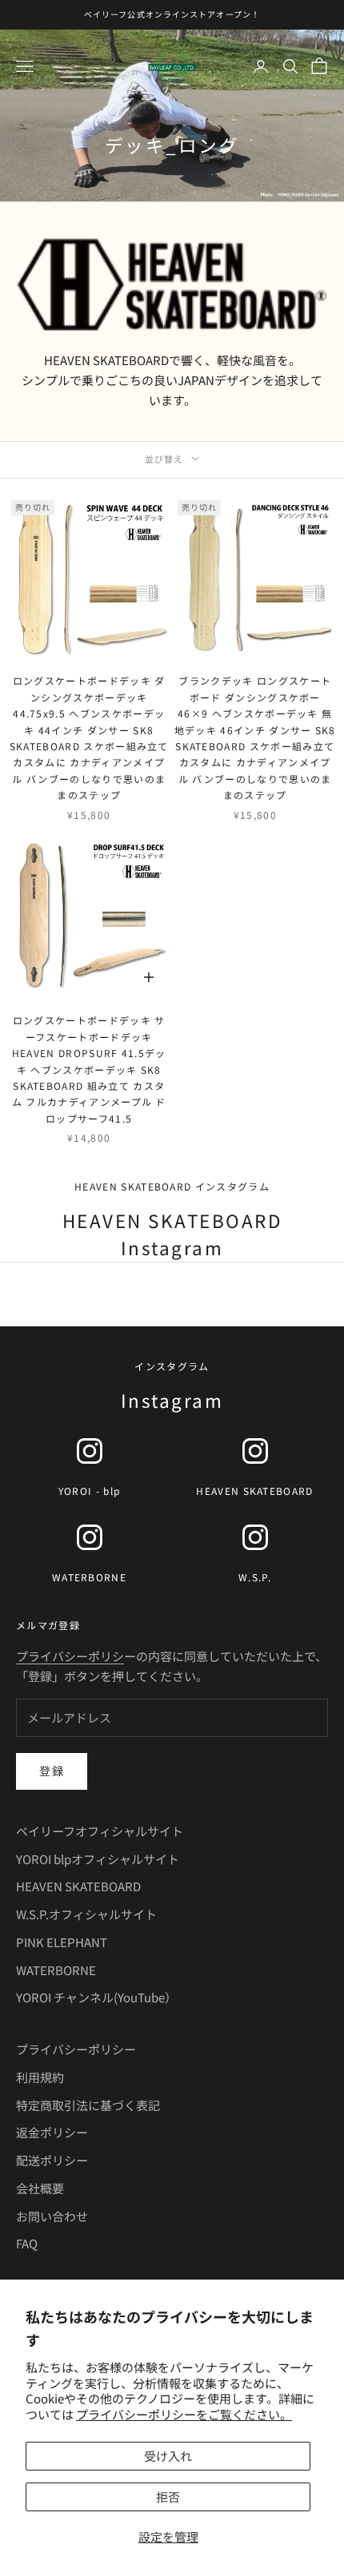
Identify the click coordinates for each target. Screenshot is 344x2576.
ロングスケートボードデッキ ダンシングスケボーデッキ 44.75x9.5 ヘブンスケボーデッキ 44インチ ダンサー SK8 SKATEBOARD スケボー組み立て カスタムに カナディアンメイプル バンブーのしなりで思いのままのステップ (89, 737)
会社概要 (40, 2188)
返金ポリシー (52, 2132)
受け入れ (168, 2456)
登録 (52, 1771)
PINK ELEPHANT (62, 1942)
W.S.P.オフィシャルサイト (86, 1914)
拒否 (168, 2496)
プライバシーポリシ (70, 1656)
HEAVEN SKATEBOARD (78, 1886)
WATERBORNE (56, 1970)
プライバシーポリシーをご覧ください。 (184, 2414)
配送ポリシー (52, 2160)
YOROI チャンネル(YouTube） (96, 1997)
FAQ (27, 2243)
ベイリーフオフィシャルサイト (100, 1831)
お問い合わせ (52, 2216)
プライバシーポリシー (76, 2049)
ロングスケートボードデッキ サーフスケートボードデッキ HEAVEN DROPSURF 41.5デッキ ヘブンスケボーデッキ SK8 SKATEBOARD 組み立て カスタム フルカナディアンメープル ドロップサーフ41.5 (89, 1069)
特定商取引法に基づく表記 (88, 2105)
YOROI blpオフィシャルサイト (98, 1859)
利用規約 (40, 2077)
